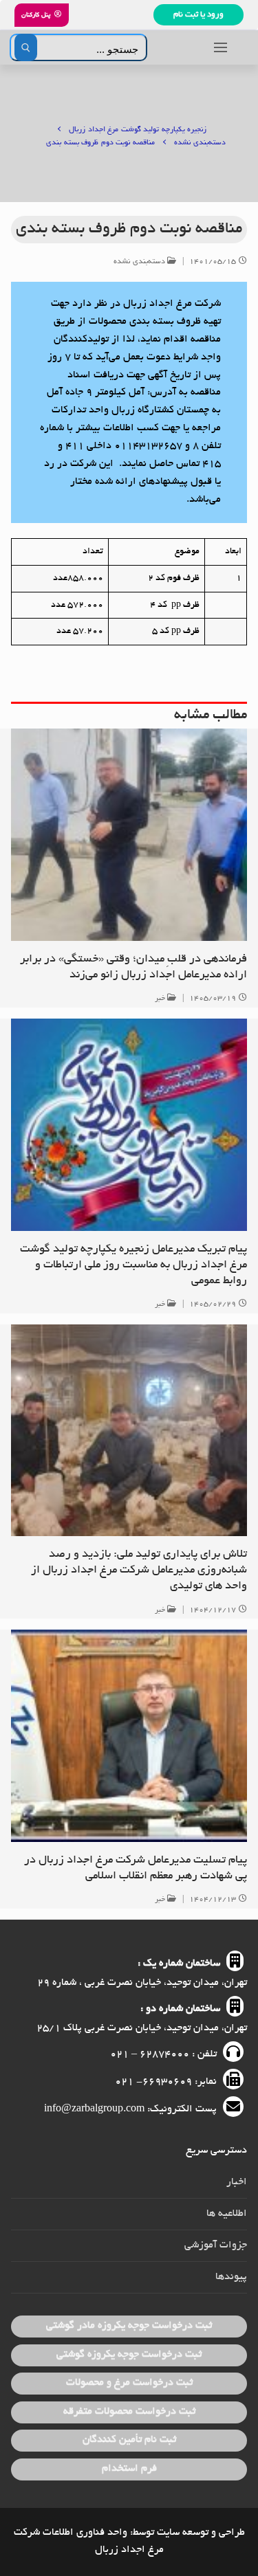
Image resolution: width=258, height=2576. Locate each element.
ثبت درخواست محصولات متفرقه (129, 2412)
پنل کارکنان (36, 15)
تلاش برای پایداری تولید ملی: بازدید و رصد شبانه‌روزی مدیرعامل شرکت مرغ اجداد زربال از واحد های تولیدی (139, 1570)
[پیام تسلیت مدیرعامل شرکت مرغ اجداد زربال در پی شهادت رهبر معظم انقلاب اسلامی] (129, 1736)
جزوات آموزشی (216, 2245)
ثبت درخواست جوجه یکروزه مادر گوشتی (129, 2326)
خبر (161, 999)
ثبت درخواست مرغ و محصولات (129, 2383)
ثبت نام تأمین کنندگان (129, 2440)
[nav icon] (221, 47)
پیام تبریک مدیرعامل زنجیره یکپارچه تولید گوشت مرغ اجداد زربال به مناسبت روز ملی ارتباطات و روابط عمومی (133, 1265)
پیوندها (231, 2277)
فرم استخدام (129, 2469)
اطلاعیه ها (227, 2214)
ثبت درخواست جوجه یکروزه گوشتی (129, 2355)
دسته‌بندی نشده (140, 262)
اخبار (237, 2182)
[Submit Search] (26, 47)
